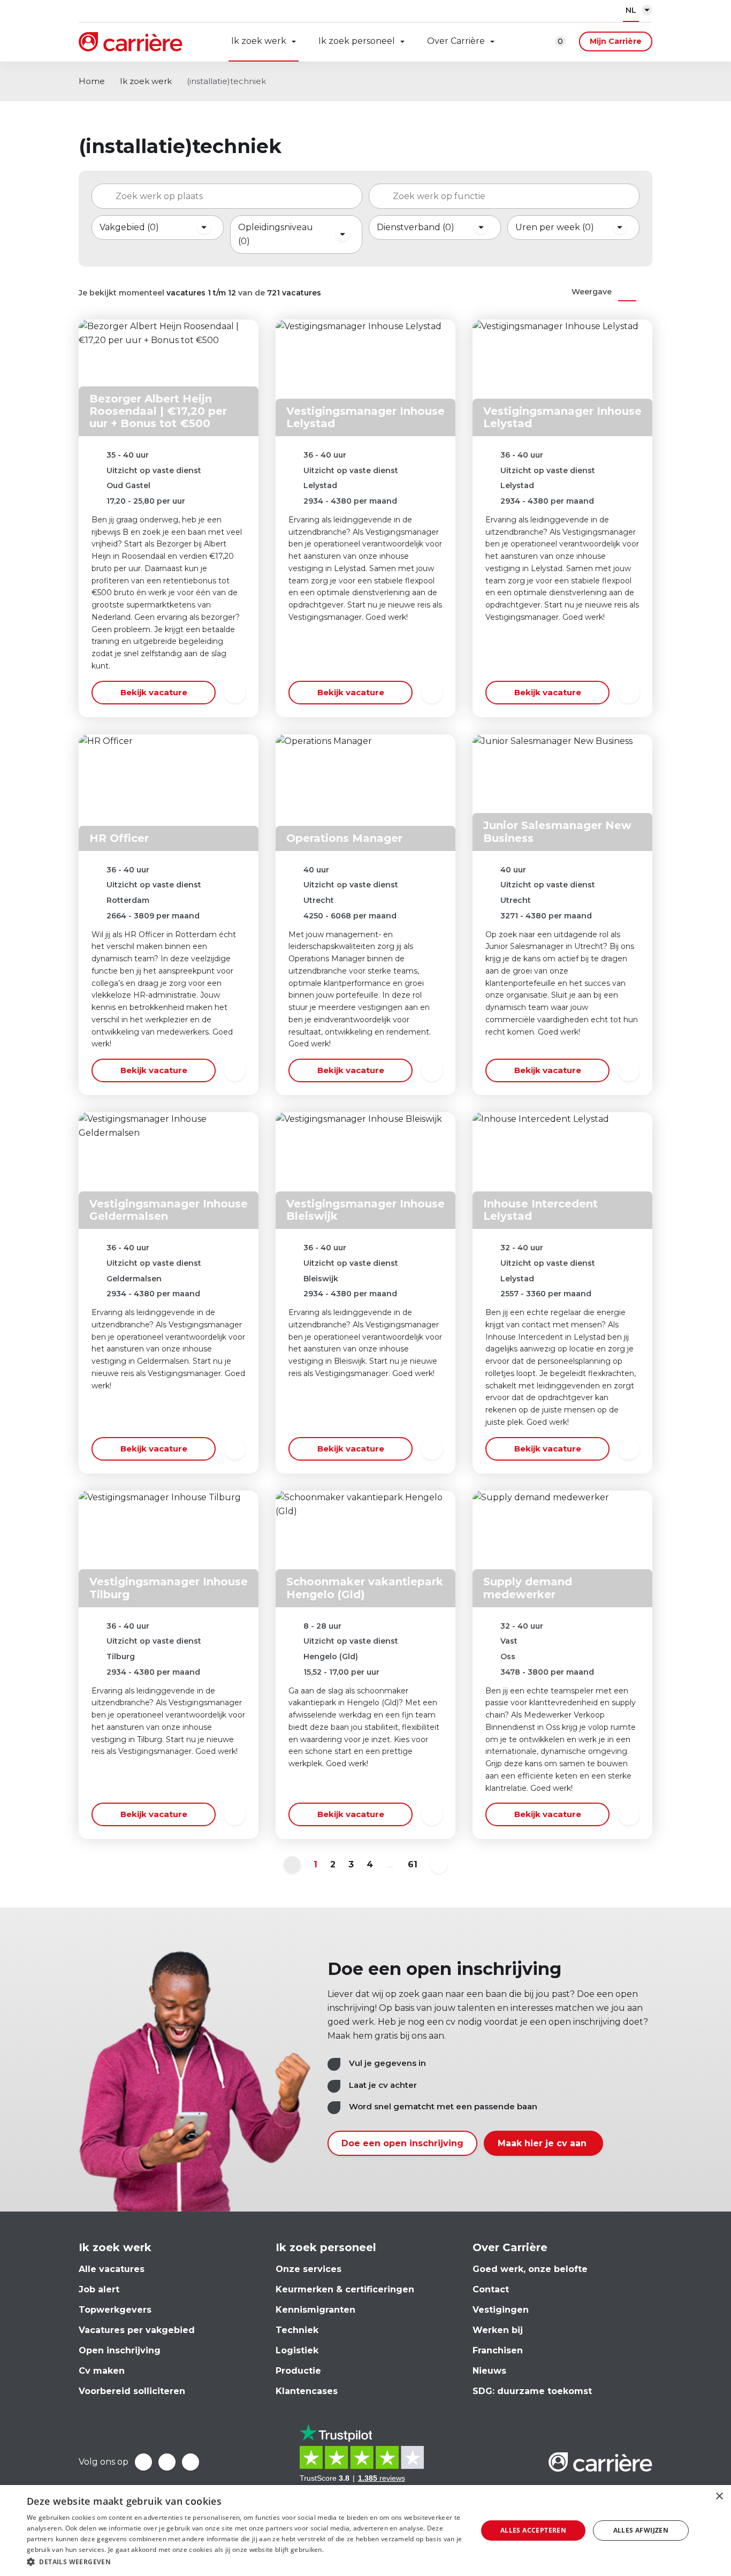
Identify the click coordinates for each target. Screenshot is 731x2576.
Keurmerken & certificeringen (345, 2289)
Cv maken (102, 2371)
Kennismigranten (315, 2310)
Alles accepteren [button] (533, 2530)
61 (413, 1864)
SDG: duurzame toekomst (532, 2391)
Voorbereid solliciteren (132, 2391)
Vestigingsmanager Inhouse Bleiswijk (365, 1210)
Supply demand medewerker (528, 1588)
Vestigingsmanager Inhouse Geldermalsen (169, 1210)
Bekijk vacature (154, 692)
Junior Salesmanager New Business (557, 831)
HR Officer (119, 838)
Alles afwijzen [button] (641, 2530)
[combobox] (227, 196)
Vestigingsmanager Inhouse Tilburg (169, 1588)
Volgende (439, 1865)
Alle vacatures (112, 2269)
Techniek (297, 2330)
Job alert (99, 2289)
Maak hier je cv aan (543, 2143)
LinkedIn (167, 2462)
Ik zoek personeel (357, 41)
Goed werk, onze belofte (530, 2269)
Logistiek (297, 2350)
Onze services (309, 2269)
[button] (245, 2562)
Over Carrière (456, 41)
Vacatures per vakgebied (137, 2330)
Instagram (191, 2462)
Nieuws (489, 2371)
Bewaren (235, 693)
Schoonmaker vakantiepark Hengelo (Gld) (365, 1588)
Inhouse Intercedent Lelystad (540, 1210)
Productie (298, 2371)
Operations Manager (344, 838)
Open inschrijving (120, 2350)
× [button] (719, 2497)
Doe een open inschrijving (402, 2143)
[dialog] (365, 2531)
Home (92, 81)
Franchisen (498, 2350)
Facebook (143, 2462)
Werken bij (498, 2330)
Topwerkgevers (115, 2310)
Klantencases (307, 2391)
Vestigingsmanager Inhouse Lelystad (365, 417)
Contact (491, 2289)
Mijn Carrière (616, 41)
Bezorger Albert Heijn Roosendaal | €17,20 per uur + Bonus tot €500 (158, 411)
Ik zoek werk (259, 41)
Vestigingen (501, 2310)
